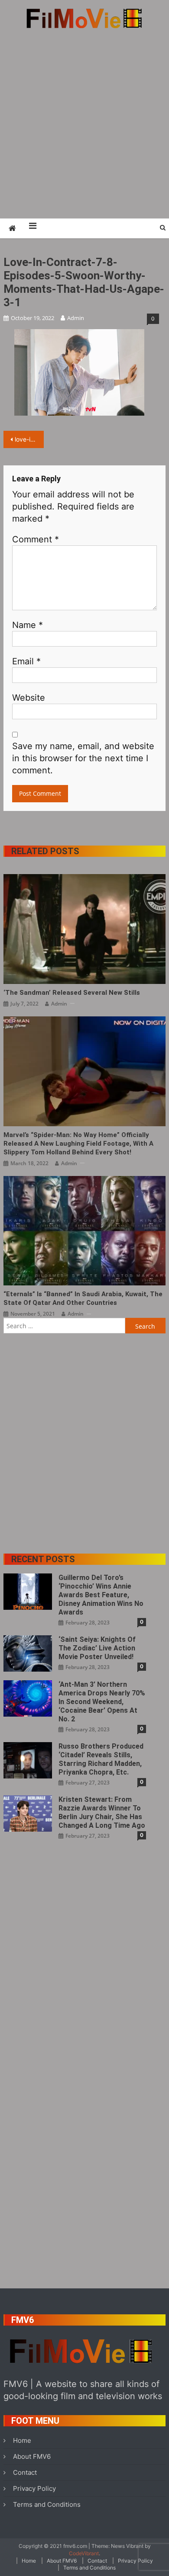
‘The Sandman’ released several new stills (72, 993)
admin (76, 318)
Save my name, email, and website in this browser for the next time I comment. (83, 758)
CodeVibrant (84, 2553)
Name (28, 625)
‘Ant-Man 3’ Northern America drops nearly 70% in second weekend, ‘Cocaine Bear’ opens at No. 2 (102, 1702)
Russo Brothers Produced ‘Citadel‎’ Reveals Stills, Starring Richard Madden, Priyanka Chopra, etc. (101, 1759)
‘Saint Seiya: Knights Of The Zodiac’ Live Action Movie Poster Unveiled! (97, 1648)
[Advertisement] (84, 123)
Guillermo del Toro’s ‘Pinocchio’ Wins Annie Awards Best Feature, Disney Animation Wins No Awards (101, 1595)
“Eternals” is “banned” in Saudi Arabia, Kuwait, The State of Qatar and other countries (83, 1298)
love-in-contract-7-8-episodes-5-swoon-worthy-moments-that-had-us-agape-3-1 (29, 439)
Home (22, 2440)
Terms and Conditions (47, 2504)
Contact (25, 2472)
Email (26, 661)
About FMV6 (32, 2456)
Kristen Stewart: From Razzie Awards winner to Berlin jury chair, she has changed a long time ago (102, 1812)
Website (29, 698)
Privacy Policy (34, 2488)
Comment (36, 539)
